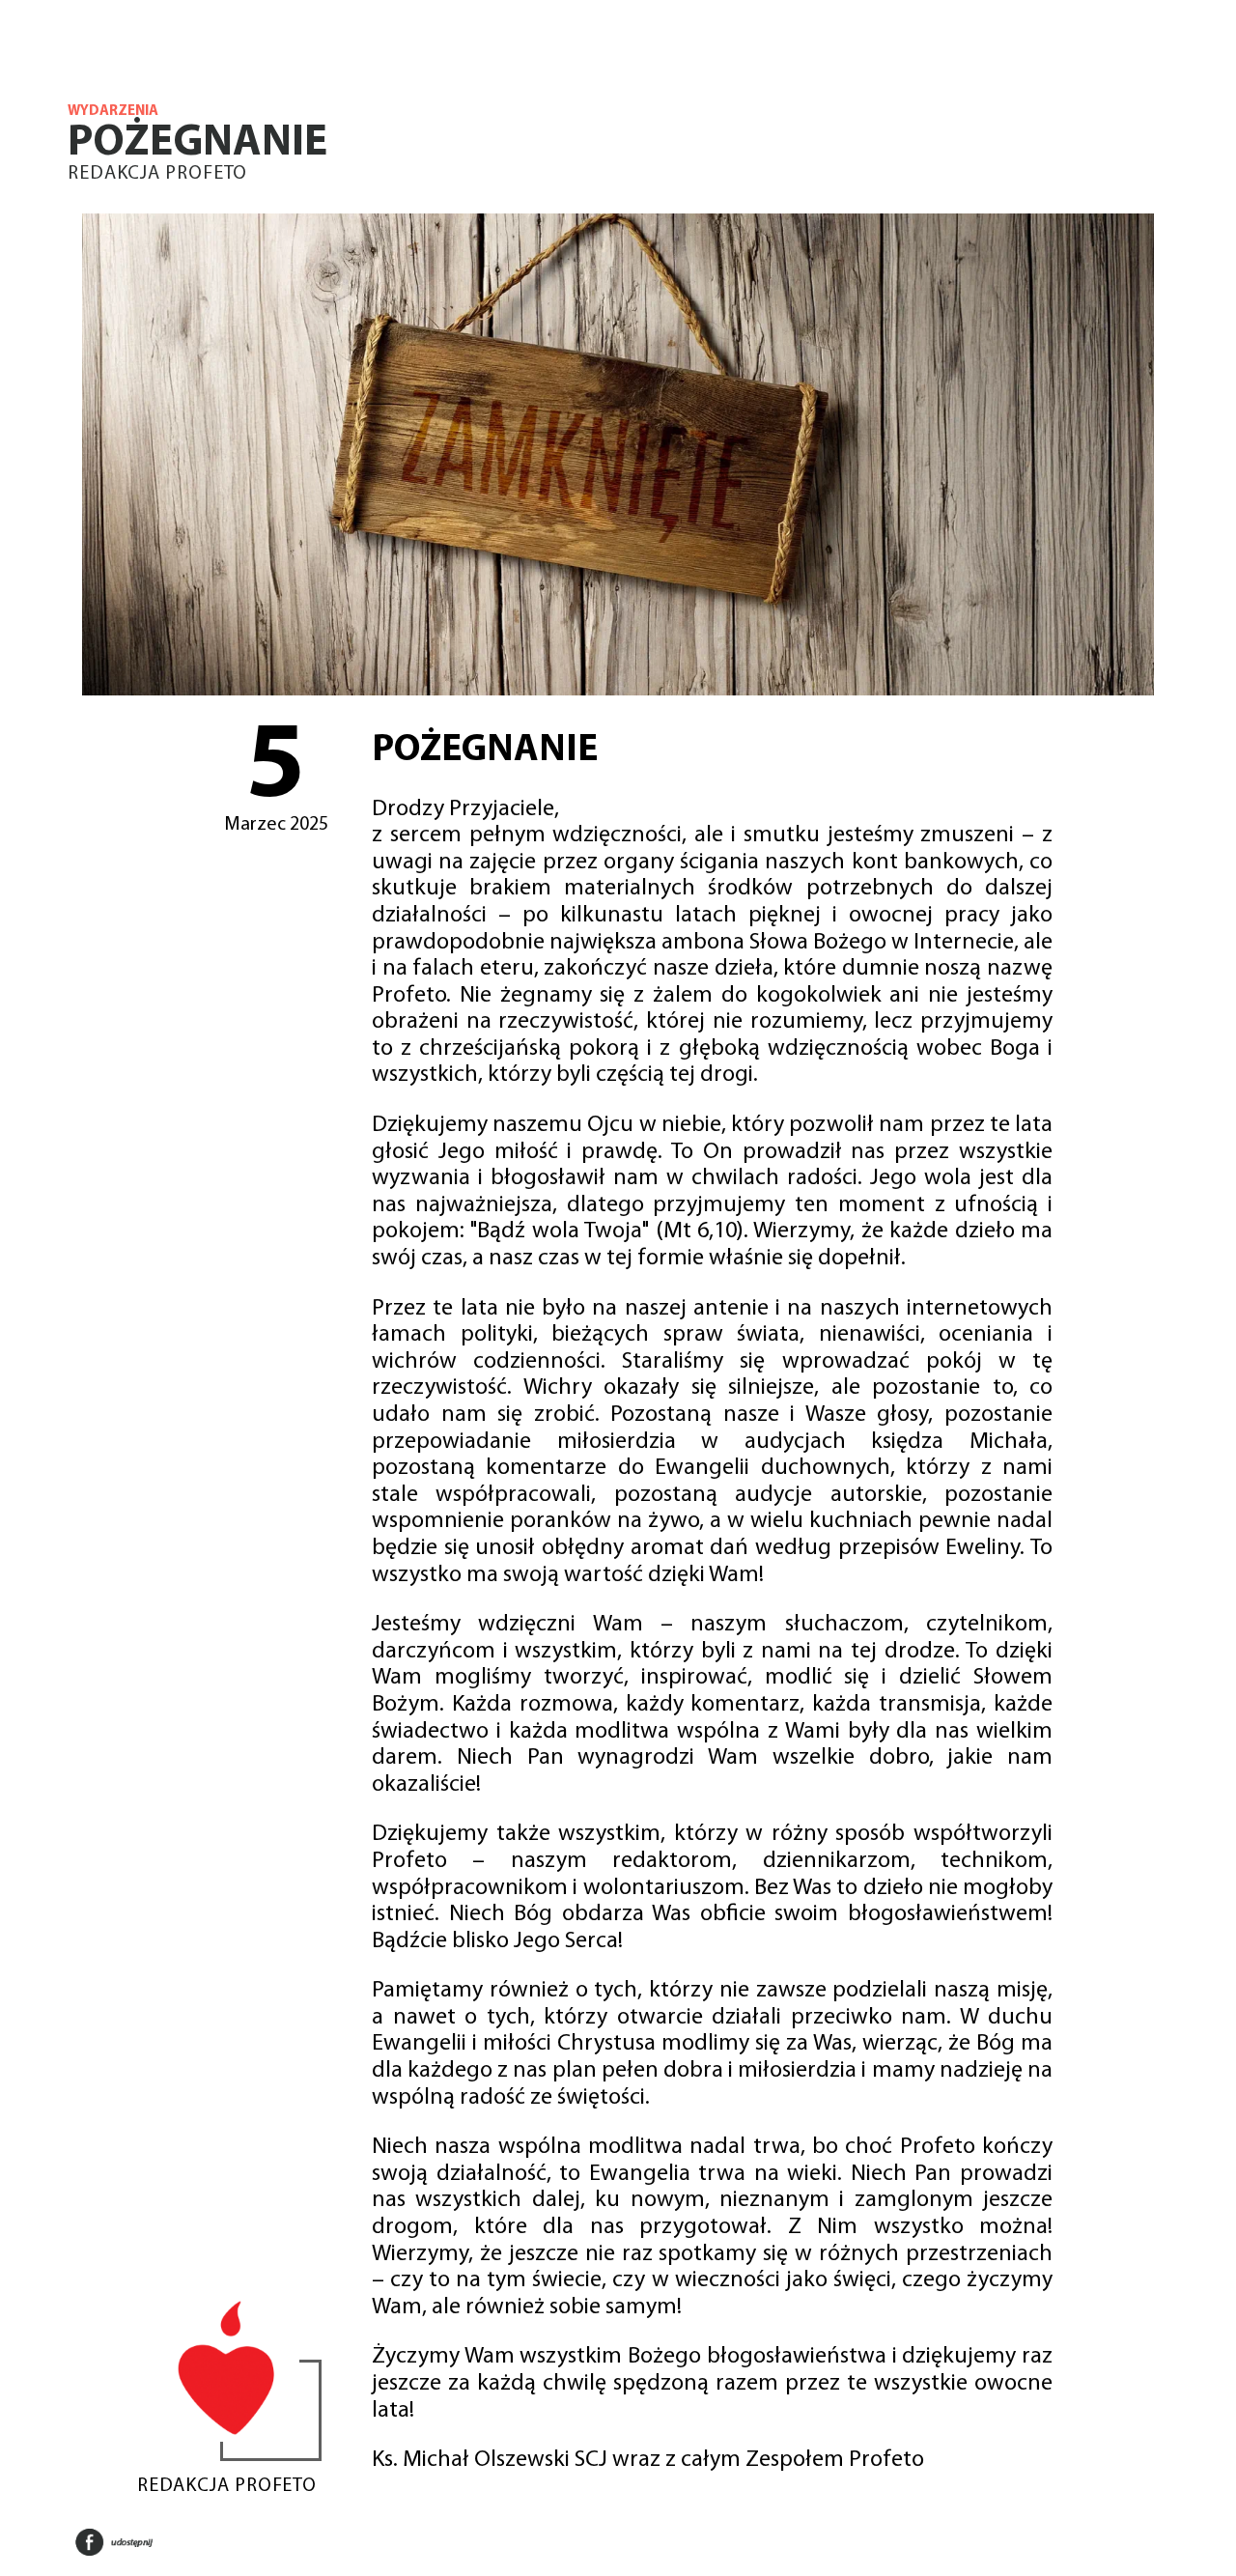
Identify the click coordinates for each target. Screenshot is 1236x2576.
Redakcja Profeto (157, 174)
